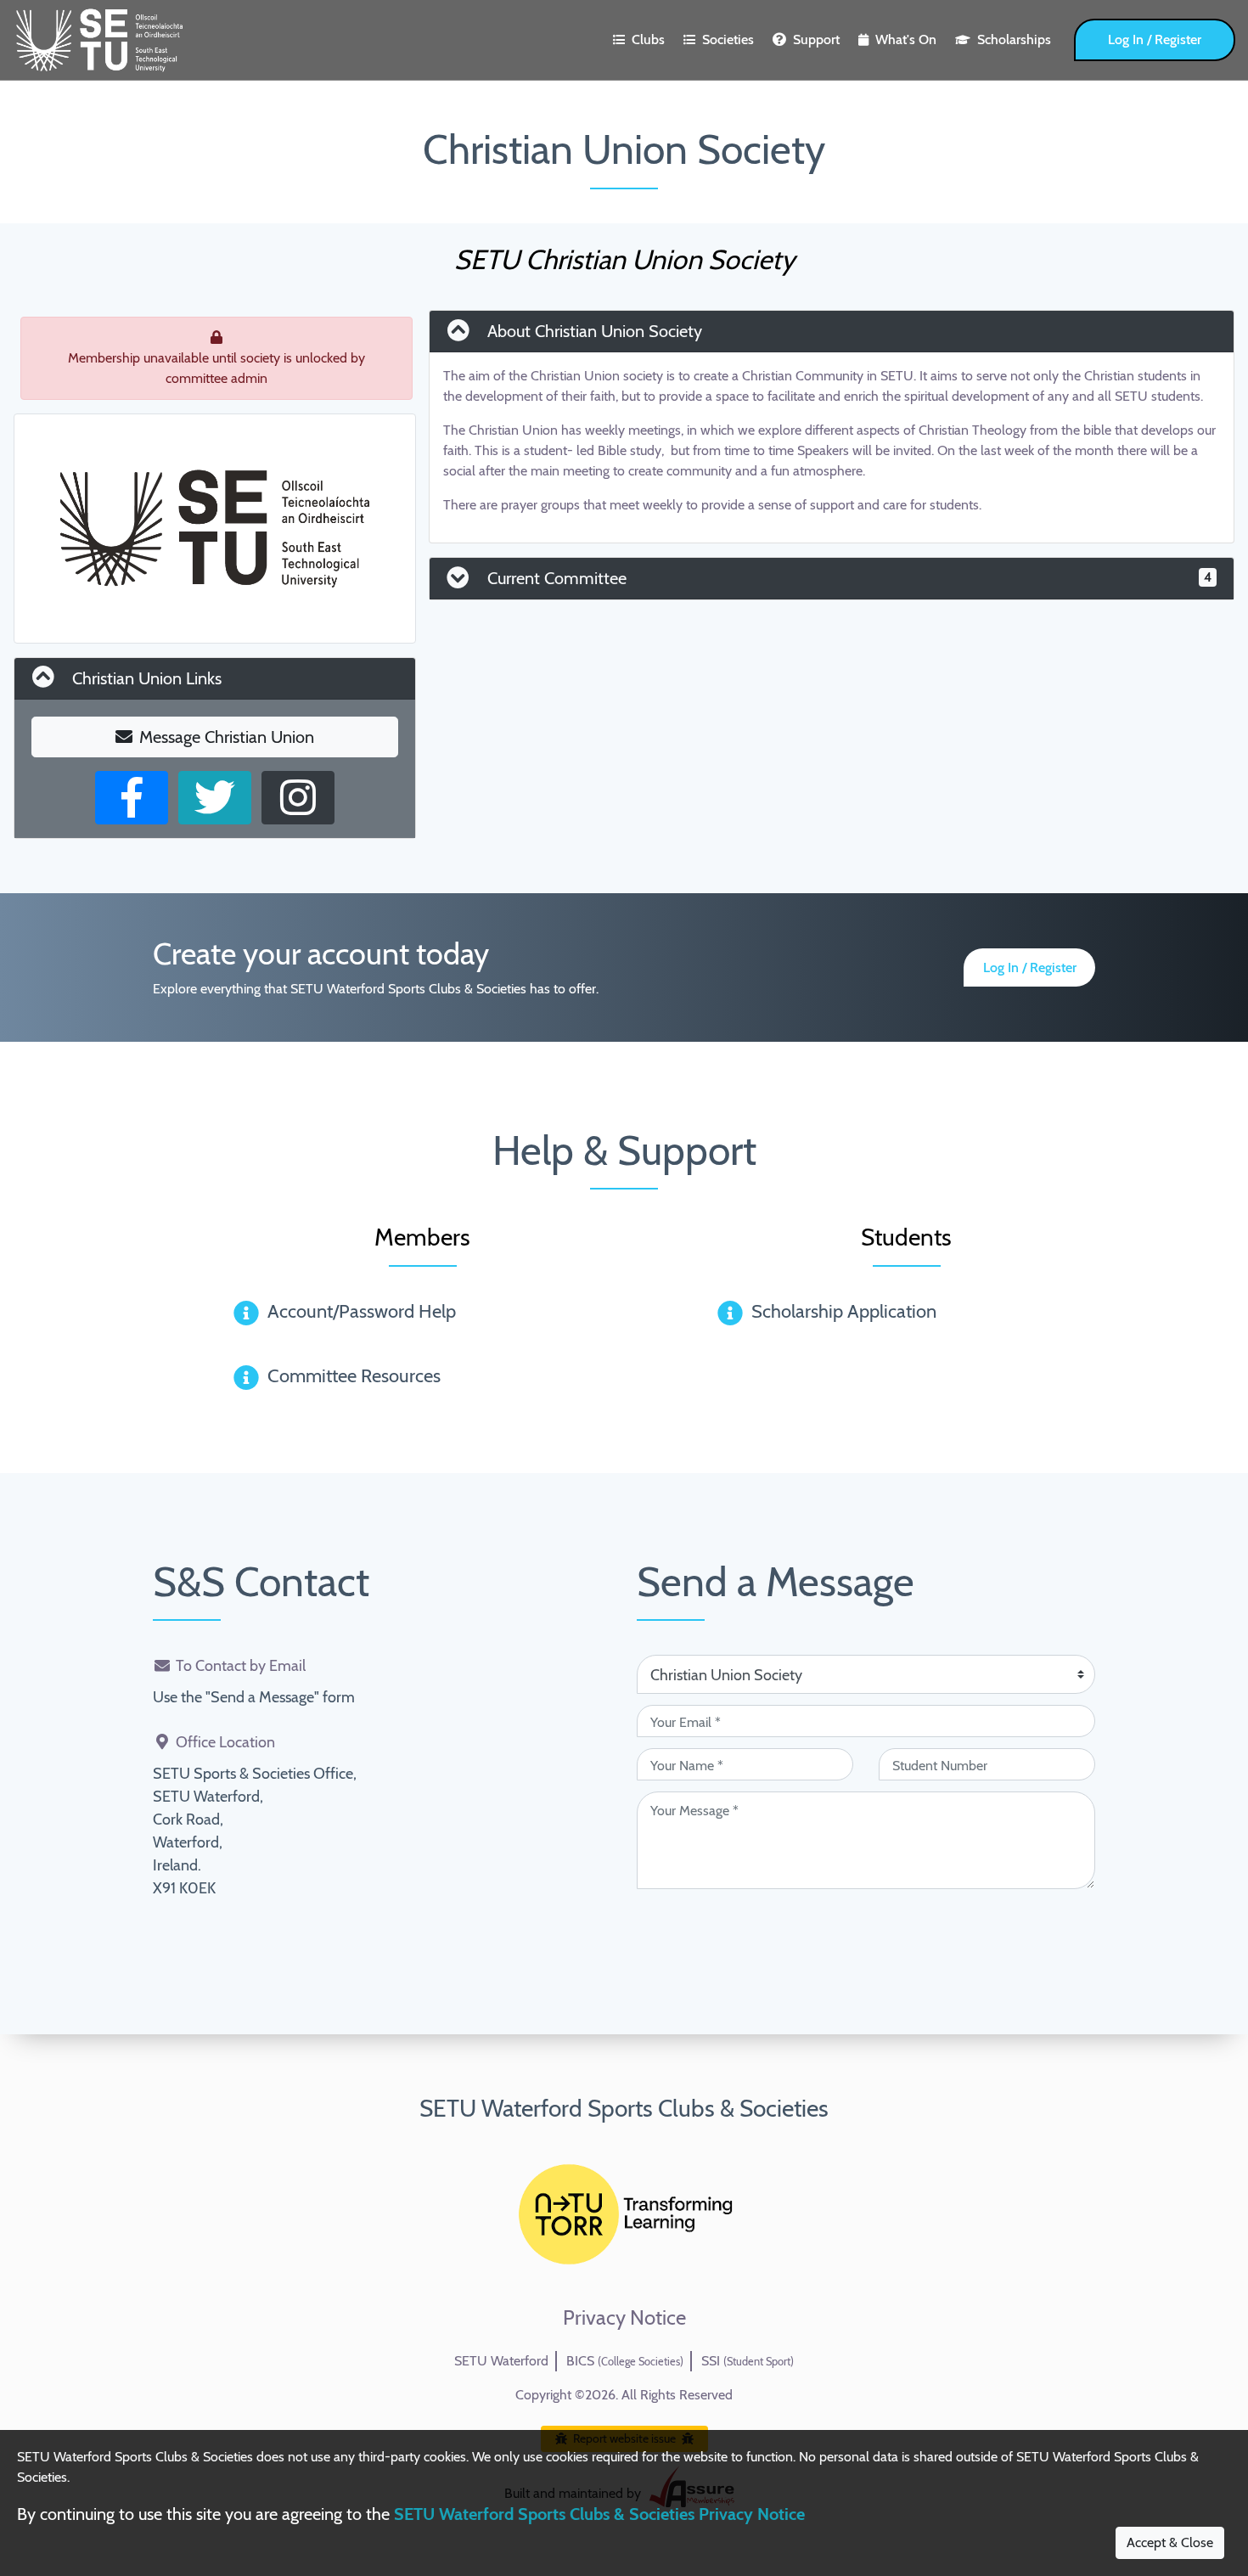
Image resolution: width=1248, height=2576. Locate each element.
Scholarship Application (844, 1311)
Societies (728, 39)
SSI (748, 2361)
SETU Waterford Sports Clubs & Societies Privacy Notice (599, 2514)
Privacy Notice (624, 2318)
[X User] (215, 798)
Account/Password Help (362, 1311)
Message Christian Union (227, 737)
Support (816, 39)
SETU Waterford (501, 2361)
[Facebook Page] (132, 798)
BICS (625, 2361)
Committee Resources (354, 1376)
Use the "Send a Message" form (254, 1697)
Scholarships (1014, 39)
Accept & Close (1170, 2542)
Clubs (648, 39)
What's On (906, 39)
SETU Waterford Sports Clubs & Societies (624, 2108)
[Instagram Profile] (298, 798)
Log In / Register (1155, 39)
